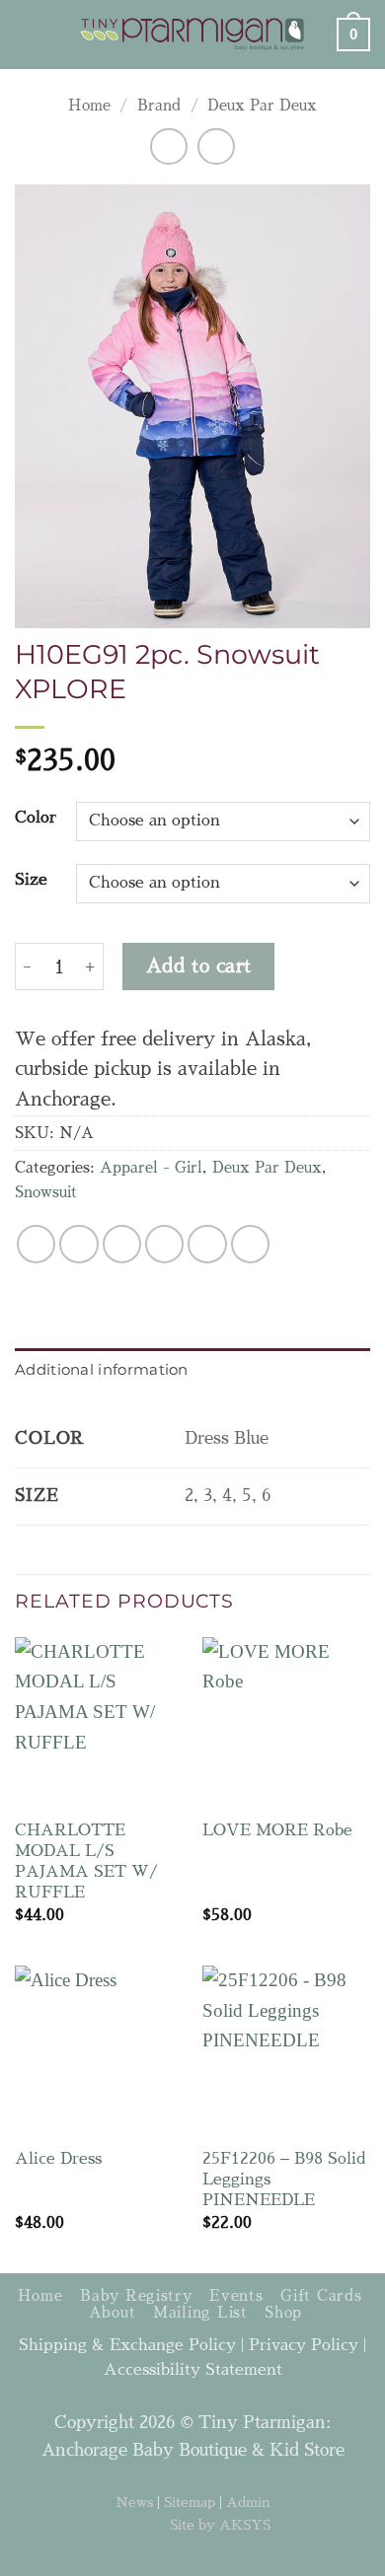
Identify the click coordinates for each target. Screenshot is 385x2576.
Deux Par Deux (262, 106)
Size (31, 880)
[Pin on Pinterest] (207, 1245)
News (134, 2502)
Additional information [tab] (102, 1369)
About (113, 2313)
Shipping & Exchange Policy (127, 2345)
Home (89, 106)
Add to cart (199, 966)
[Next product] (168, 146)
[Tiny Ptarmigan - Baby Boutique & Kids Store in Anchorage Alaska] (193, 35)
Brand (159, 106)
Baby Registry (136, 2296)
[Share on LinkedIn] (251, 1245)
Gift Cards (321, 2296)
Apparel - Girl (151, 1168)
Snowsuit (46, 1192)
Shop (283, 2313)
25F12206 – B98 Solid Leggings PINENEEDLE (284, 2179)
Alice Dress (58, 2158)
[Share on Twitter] (122, 1245)
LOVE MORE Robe (277, 1830)
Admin (248, 2502)
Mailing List (200, 2313)
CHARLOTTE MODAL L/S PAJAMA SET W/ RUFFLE (86, 1861)
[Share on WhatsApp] (37, 1245)
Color (36, 818)
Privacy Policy (304, 2345)
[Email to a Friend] (165, 1245)
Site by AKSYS (220, 2525)
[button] (29, 34)
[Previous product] (216, 146)
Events (236, 2296)
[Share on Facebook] (79, 1245)
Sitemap (190, 2502)
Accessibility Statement (193, 2370)
